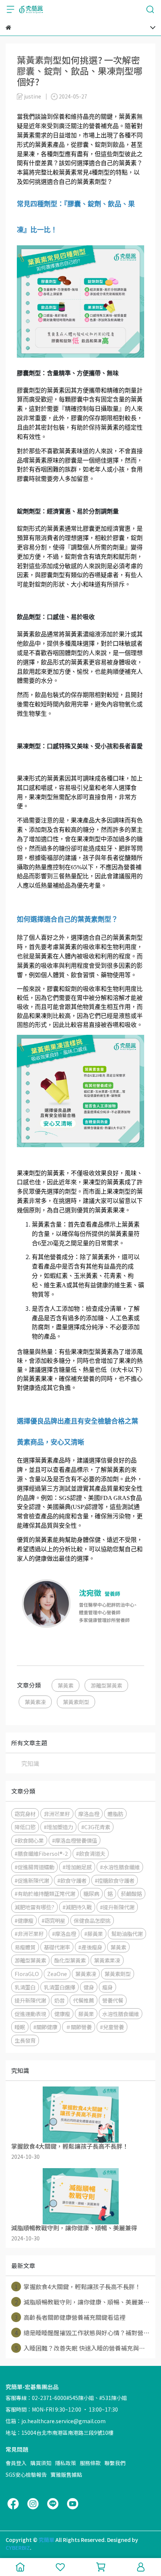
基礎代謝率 (57, 1947)
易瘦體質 (25, 1947)
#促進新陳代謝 (32, 1880)
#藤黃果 (94, 1933)
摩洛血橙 (89, 1814)
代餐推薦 (83, 2000)
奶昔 (60, 2000)
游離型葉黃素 (106, 1685)
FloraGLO (27, 1974)
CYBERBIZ (18, 2548)
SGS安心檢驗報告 (26, 2475)
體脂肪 (115, 1814)
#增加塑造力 (58, 1827)
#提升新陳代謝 (117, 1907)
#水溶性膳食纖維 (120, 1867)
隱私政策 (66, 2463)
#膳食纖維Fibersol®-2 (41, 1853)
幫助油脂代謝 (127, 1933)
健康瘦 (62, 2014)
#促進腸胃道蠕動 (34, 1867)
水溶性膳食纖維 (121, 2014)
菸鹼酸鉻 (131, 1893)
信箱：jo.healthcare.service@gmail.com (56, 2421)
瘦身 (107, 1987)
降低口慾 (25, 1827)
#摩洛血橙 (64, 1933)
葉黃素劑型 (76, 1702)
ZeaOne (57, 1974)
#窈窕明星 (54, 1920)
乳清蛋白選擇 (60, 1987)
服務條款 (90, 2463)
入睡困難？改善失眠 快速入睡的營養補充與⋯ (80, 2348)
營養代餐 (113, 2000)
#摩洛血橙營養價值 (75, 1840)
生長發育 (25, 2040)
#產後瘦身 (90, 1947)
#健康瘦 (24, 1920)
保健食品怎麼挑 (92, 1920)
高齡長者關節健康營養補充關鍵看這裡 (70, 2317)
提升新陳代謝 (30, 2000)
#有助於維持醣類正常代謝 (45, 1893)
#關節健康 (45, 2027)
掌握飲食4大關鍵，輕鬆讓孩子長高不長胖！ (78, 2286)
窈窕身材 (25, 1814)
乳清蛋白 (25, 1987)
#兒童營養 (112, 2027)
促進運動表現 (30, 2014)
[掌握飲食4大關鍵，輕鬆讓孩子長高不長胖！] (80, 2115)
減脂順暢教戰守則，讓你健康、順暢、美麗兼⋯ (82, 2302)
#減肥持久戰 (77, 1907)
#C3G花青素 (96, 1827)
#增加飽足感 (77, 1867)
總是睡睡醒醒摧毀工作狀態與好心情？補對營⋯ (82, 2333)
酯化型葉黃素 (70, 1960)
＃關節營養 (79, 2027)
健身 (89, 1987)
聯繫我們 (115, 2463)
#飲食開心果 (29, 1840)
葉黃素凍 (35, 1702)
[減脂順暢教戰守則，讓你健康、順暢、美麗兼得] (80, 2196)
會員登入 (16, 2463)
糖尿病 (91, 1893)
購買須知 (41, 2463)
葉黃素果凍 (107, 1960)
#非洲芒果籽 (29, 1933)
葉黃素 (66, 1685)
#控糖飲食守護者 (115, 1880)
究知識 (30, 1763)
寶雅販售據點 (66, 2475)
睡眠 (20, 2027)
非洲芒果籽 (57, 1814)
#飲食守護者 (72, 1880)
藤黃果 (86, 2014)
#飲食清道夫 (91, 1853)
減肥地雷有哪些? (34, 1907)
